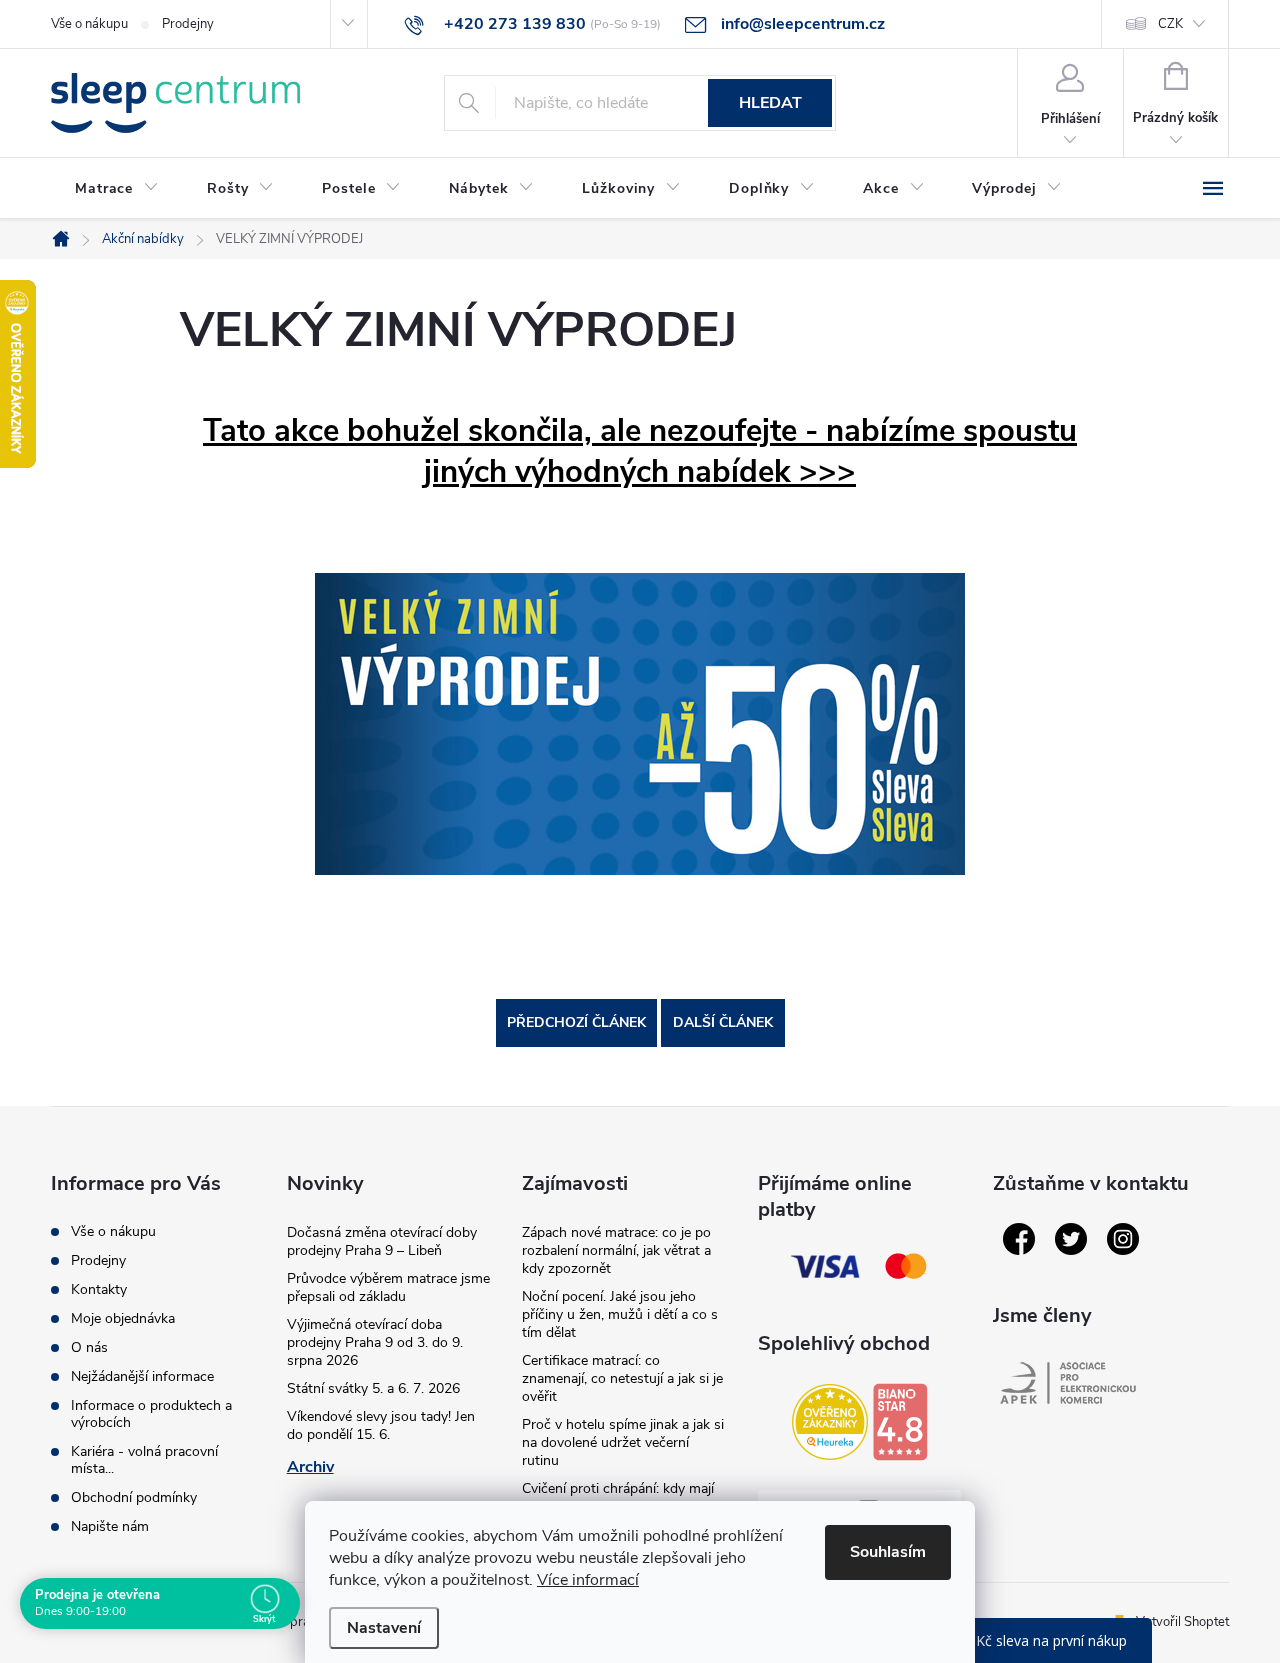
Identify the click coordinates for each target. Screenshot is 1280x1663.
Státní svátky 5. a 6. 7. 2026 (373, 1388)
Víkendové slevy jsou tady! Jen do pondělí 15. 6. (381, 1425)
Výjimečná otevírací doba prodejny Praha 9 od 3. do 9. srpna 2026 (375, 1342)
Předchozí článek (576, 1022)
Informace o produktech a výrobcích (151, 1414)
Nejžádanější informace (142, 1376)
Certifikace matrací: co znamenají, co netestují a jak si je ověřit (622, 1378)
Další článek (723, 1022)
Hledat (770, 103)
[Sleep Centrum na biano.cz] (900, 1422)
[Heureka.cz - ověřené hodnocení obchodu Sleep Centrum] (830, 1422)
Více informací (588, 1580)
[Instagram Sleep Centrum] (1123, 1239)
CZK (1170, 24)
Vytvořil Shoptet (1182, 1622)
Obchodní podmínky (134, 1497)
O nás (89, 1347)
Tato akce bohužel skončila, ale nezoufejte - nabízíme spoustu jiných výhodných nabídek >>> (640, 451)
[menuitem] (117, 189)
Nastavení (384, 1628)
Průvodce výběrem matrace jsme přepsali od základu (388, 1287)
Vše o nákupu (89, 24)
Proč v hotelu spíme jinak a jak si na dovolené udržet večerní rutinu (623, 1442)
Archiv (310, 1467)
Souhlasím (888, 1552)
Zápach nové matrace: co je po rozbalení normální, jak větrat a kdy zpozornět (616, 1250)
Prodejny (188, 24)
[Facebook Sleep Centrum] (1019, 1239)
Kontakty (99, 1289)
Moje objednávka (123, 1318)
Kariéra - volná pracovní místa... (144, 1460)
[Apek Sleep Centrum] (1068, 1383)
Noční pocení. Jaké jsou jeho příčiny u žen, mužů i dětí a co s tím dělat (620, 1314)
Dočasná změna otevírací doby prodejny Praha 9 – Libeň (382, 1241)
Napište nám (110, 1526)
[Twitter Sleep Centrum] (1071, 1239)
